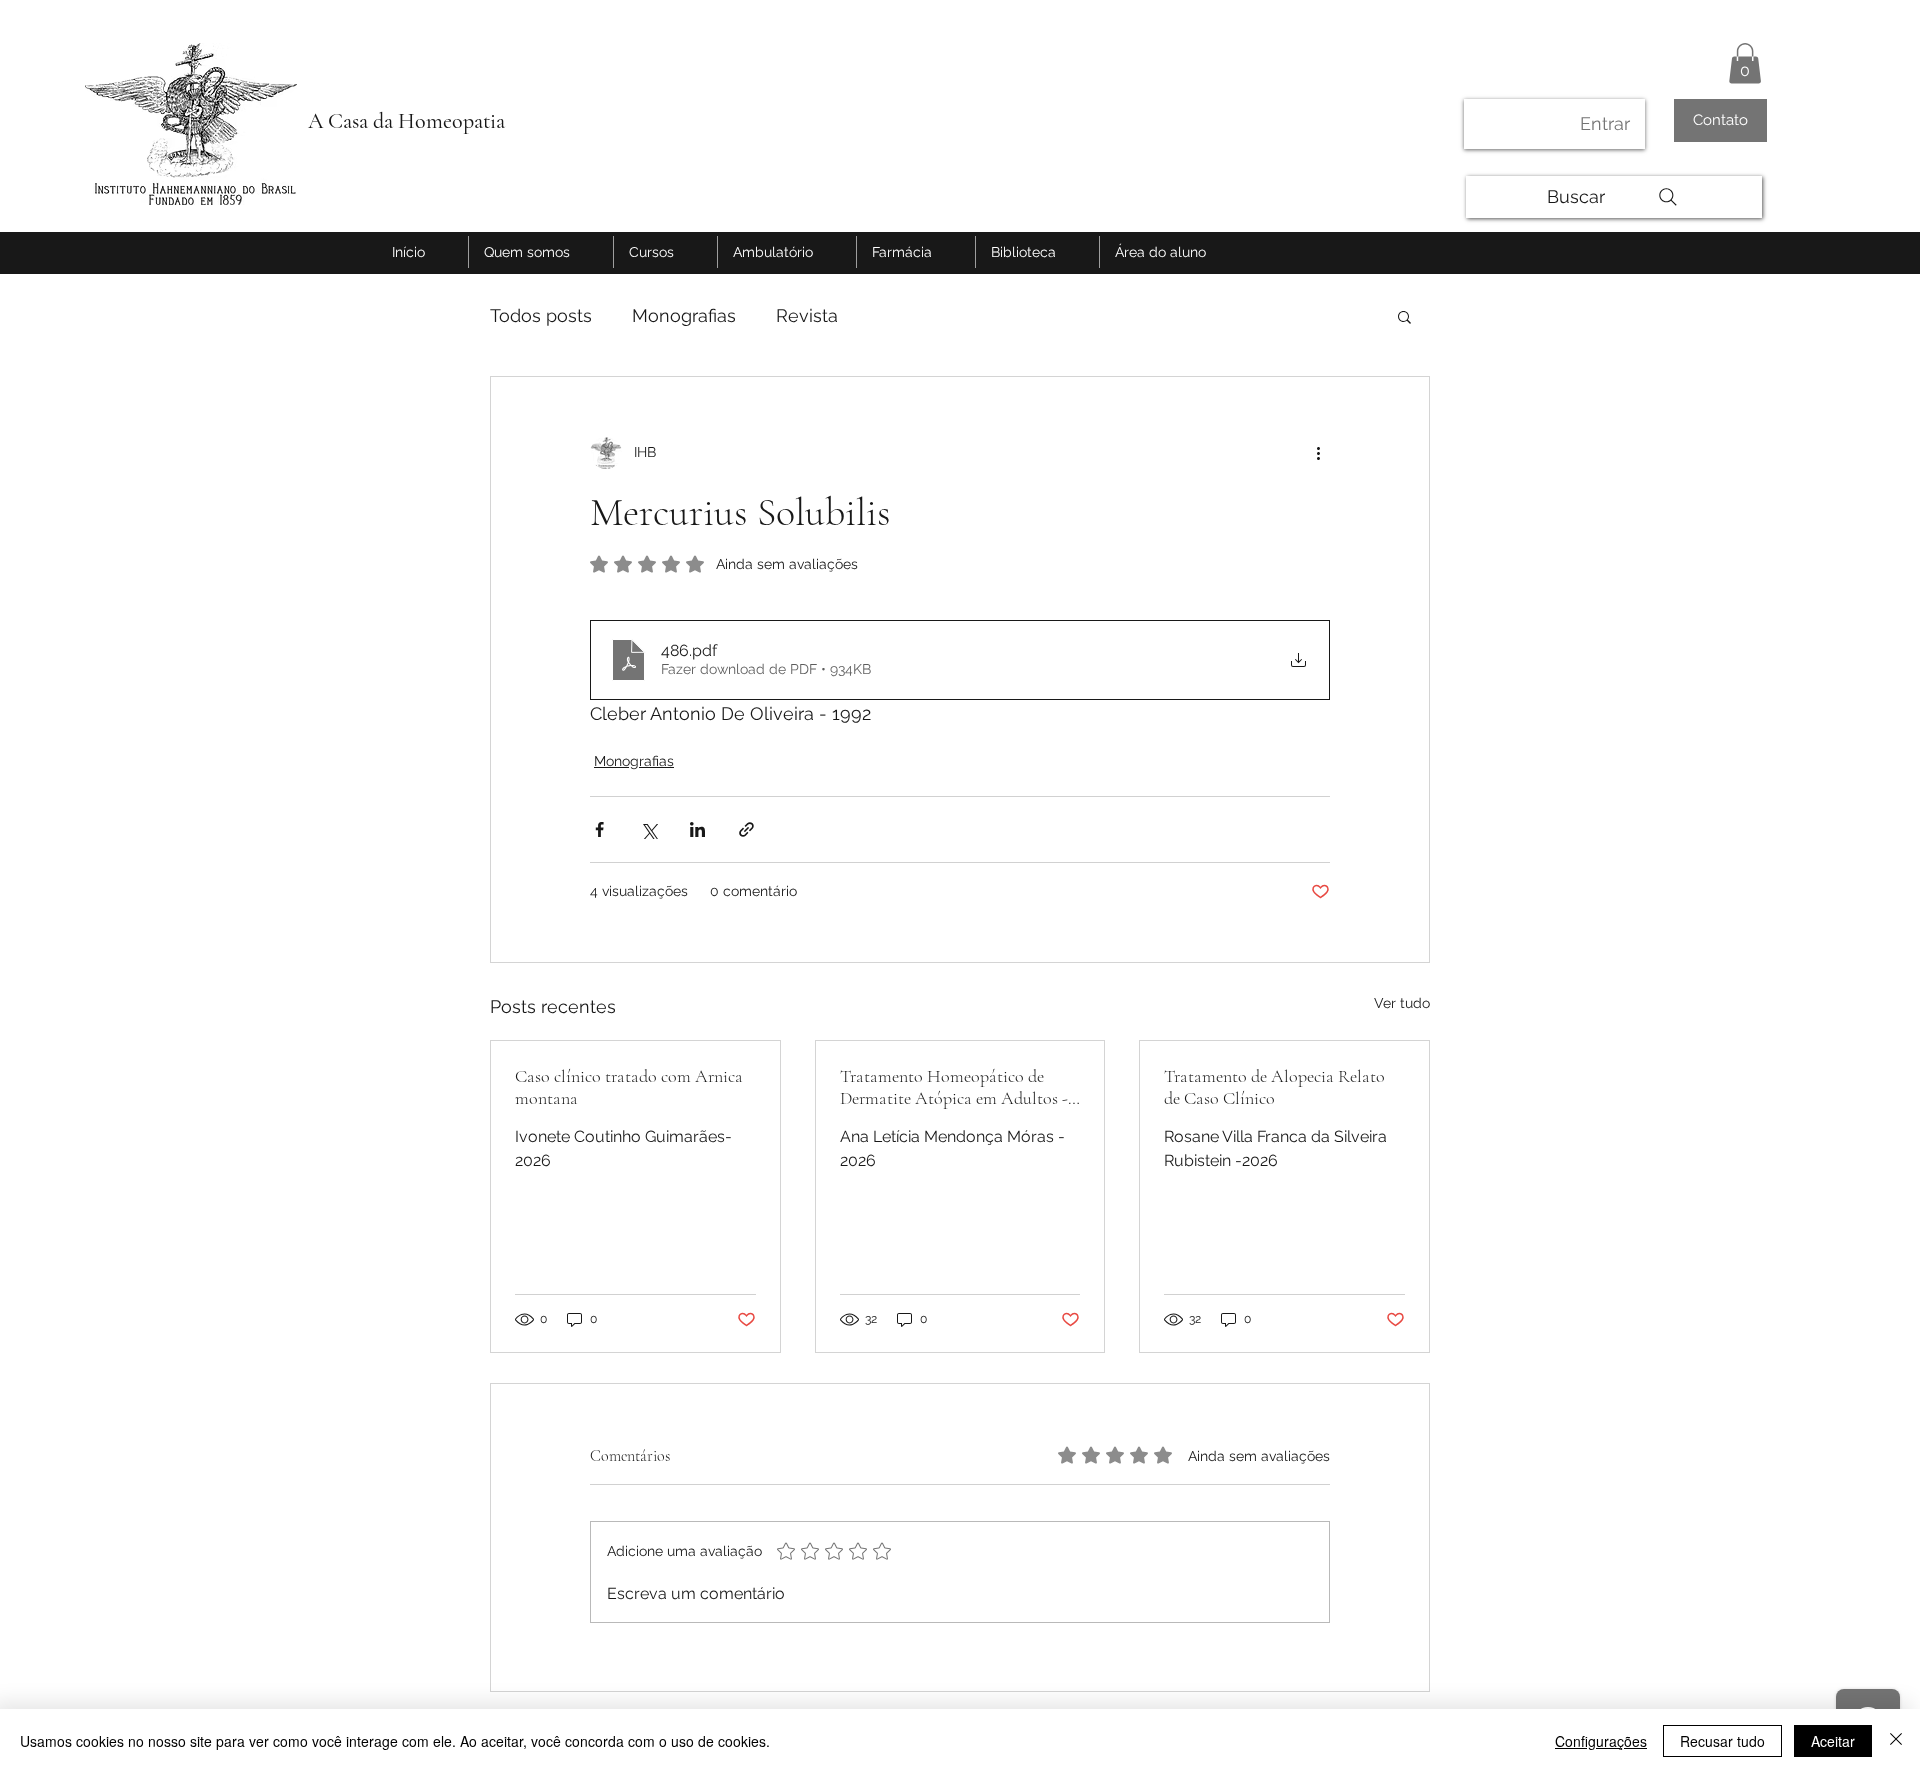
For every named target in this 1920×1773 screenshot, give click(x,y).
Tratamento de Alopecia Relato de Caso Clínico (1274, 1087)
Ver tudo (1402, 1003)
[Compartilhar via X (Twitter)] (648, 829)
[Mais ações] (1318, 453)
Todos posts (541, 315)
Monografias (684, 315)
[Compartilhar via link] (746, 829)
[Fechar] (1896, 1741)
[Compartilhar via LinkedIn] (697, 829)
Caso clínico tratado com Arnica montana (629, 1087)
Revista (807, 315)
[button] (1745, 63)
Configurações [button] (1601, 1741)
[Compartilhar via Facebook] (599, 829)
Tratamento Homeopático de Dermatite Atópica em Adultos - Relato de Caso (954, 1087)
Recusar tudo (1722, 1741)
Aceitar (1833, 1741)
